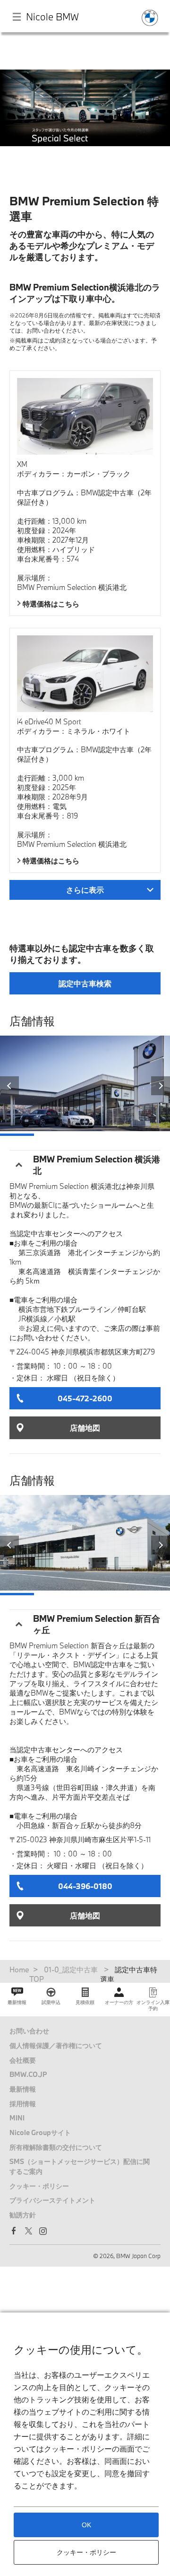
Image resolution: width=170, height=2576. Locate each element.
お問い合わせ (29, 2031)
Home (19, 1969)
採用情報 (23, 2104)
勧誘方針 (23, 2215)
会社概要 (23, 2060)
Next (161, 1086)
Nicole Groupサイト (40, 2132)
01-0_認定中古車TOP (64, 1974)
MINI (17, 2118)
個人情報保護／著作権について (56, 2045)
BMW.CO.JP (28, 2074)
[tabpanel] (85, 120)
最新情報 (23, 2089)
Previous (9, 1086)
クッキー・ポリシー (39, 2186)
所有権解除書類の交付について (56, 2147)
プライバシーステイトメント (52, 2200)
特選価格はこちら (51, 604)
